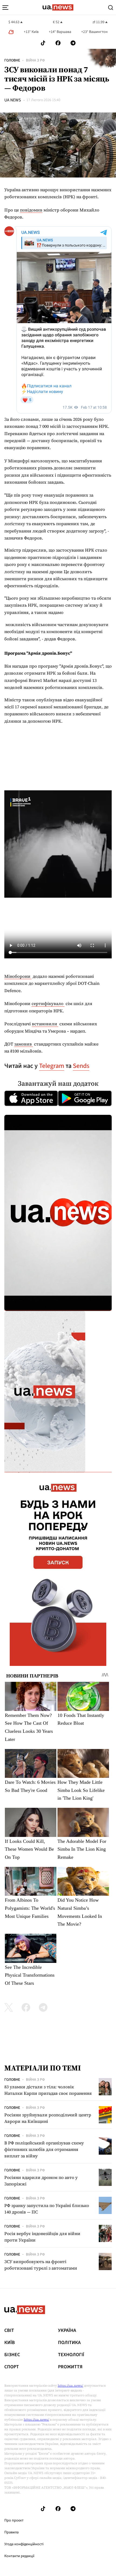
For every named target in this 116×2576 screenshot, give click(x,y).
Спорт (12, 2367)
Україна (67, 2331)
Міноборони (18, 976)
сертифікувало (48, 1003)
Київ (10, 2343)
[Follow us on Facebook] (58, 43)
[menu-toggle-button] (5, 8)
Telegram (52, 1066)
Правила (11, 2532)
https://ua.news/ (70, 2386)
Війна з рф (35, 60)
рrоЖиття (70, 2367)
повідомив (31, 210)
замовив (24, 1044)
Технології (71, 2355)
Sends (81, 1066)
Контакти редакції (19, 2556)
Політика (69, 2343)
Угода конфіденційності (24, 2544)
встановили (45, 1024)
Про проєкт (14, 2520)
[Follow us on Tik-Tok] (43, 43)
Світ (9, 2331)
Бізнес (12, 2355)
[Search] (111, 8)
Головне (12, 60)
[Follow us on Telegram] (73, 43)
